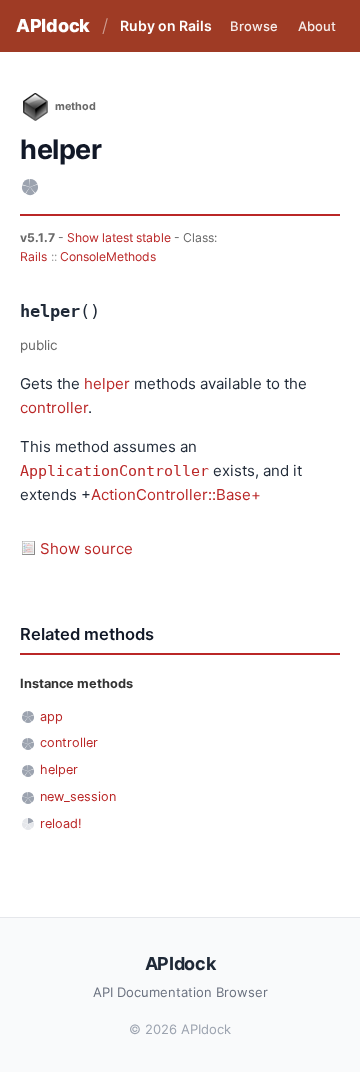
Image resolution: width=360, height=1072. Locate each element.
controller (54, 407)
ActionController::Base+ (176, 494)
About (317, 26)
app (51, 716)
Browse (254, 26)
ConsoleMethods (108, 256)
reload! (61, 823)
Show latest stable (120, 237)
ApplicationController (114, 471)
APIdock (53, 25)
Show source (86, 548)
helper (107, 383)
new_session (78, 796)
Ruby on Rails (166, 25)
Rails (33, 256)
